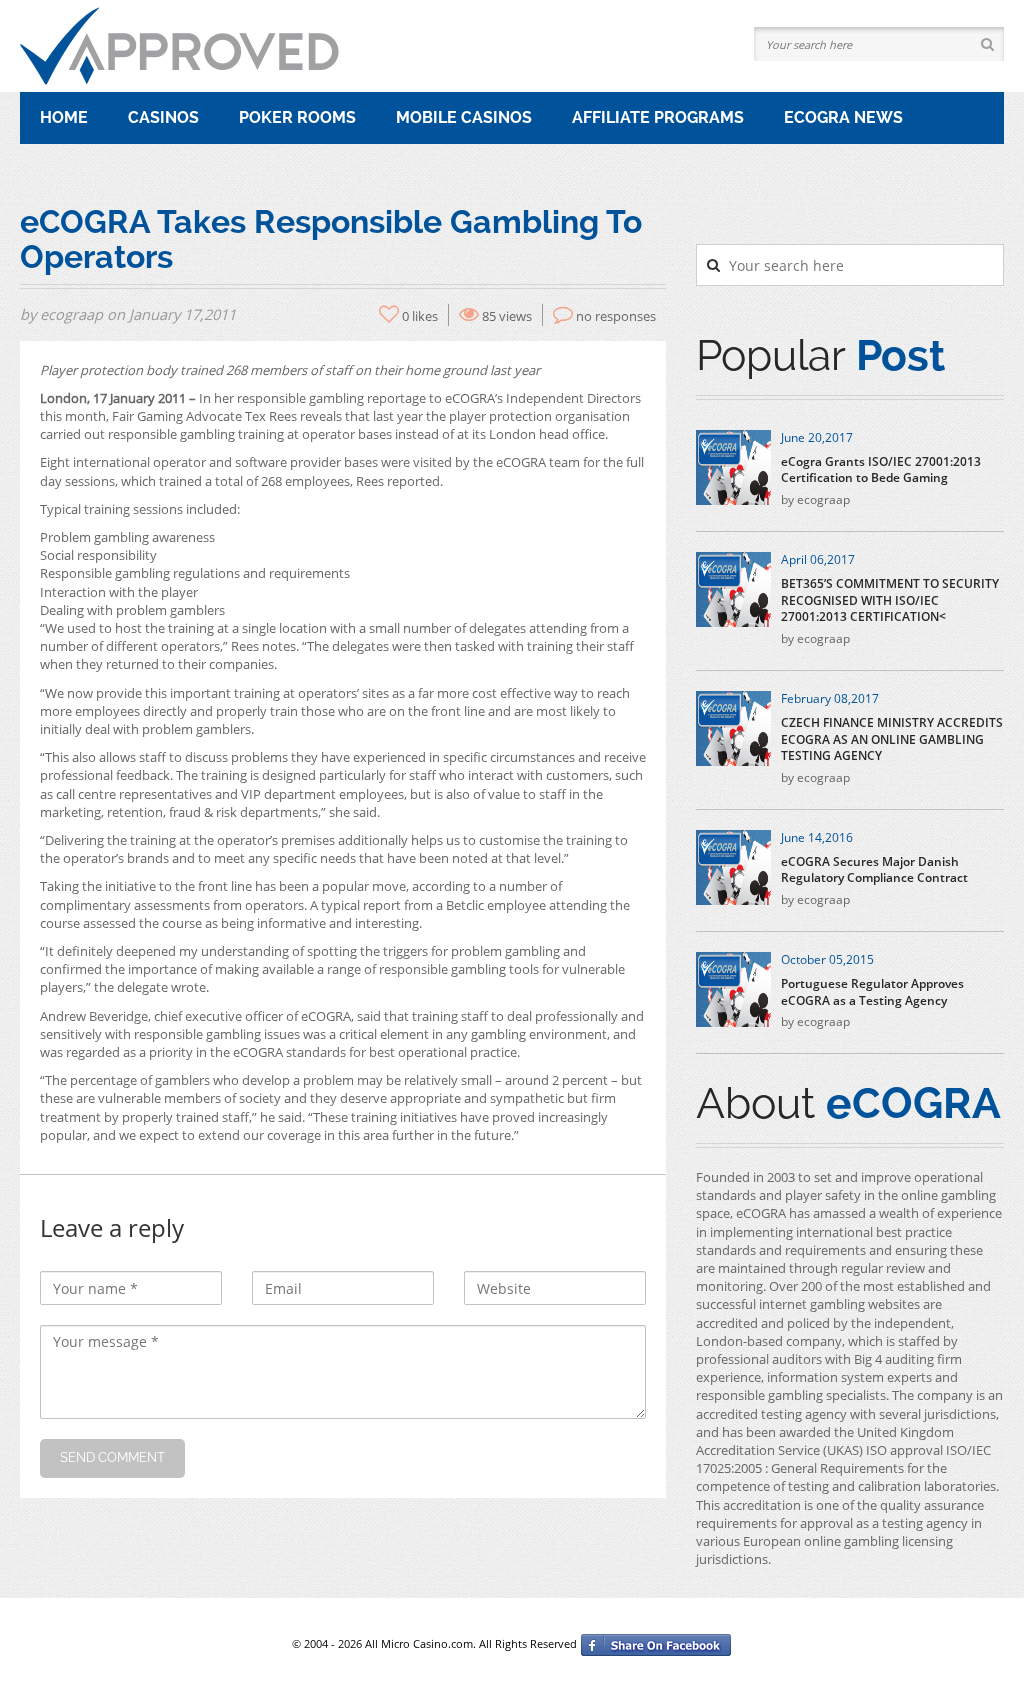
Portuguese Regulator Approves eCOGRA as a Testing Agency (872, 992)
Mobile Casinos (464, 117)
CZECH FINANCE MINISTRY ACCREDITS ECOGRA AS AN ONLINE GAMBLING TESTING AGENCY (892, 740)
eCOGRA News (843, 117)
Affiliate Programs (658, 117)
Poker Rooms (297, 117)
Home (64, 117)
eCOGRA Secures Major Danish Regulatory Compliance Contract (874, 870)
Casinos (163, 117)
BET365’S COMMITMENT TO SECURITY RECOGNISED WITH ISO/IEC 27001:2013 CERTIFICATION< (890, 601)
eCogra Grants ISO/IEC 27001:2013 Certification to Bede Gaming (881, 470)
